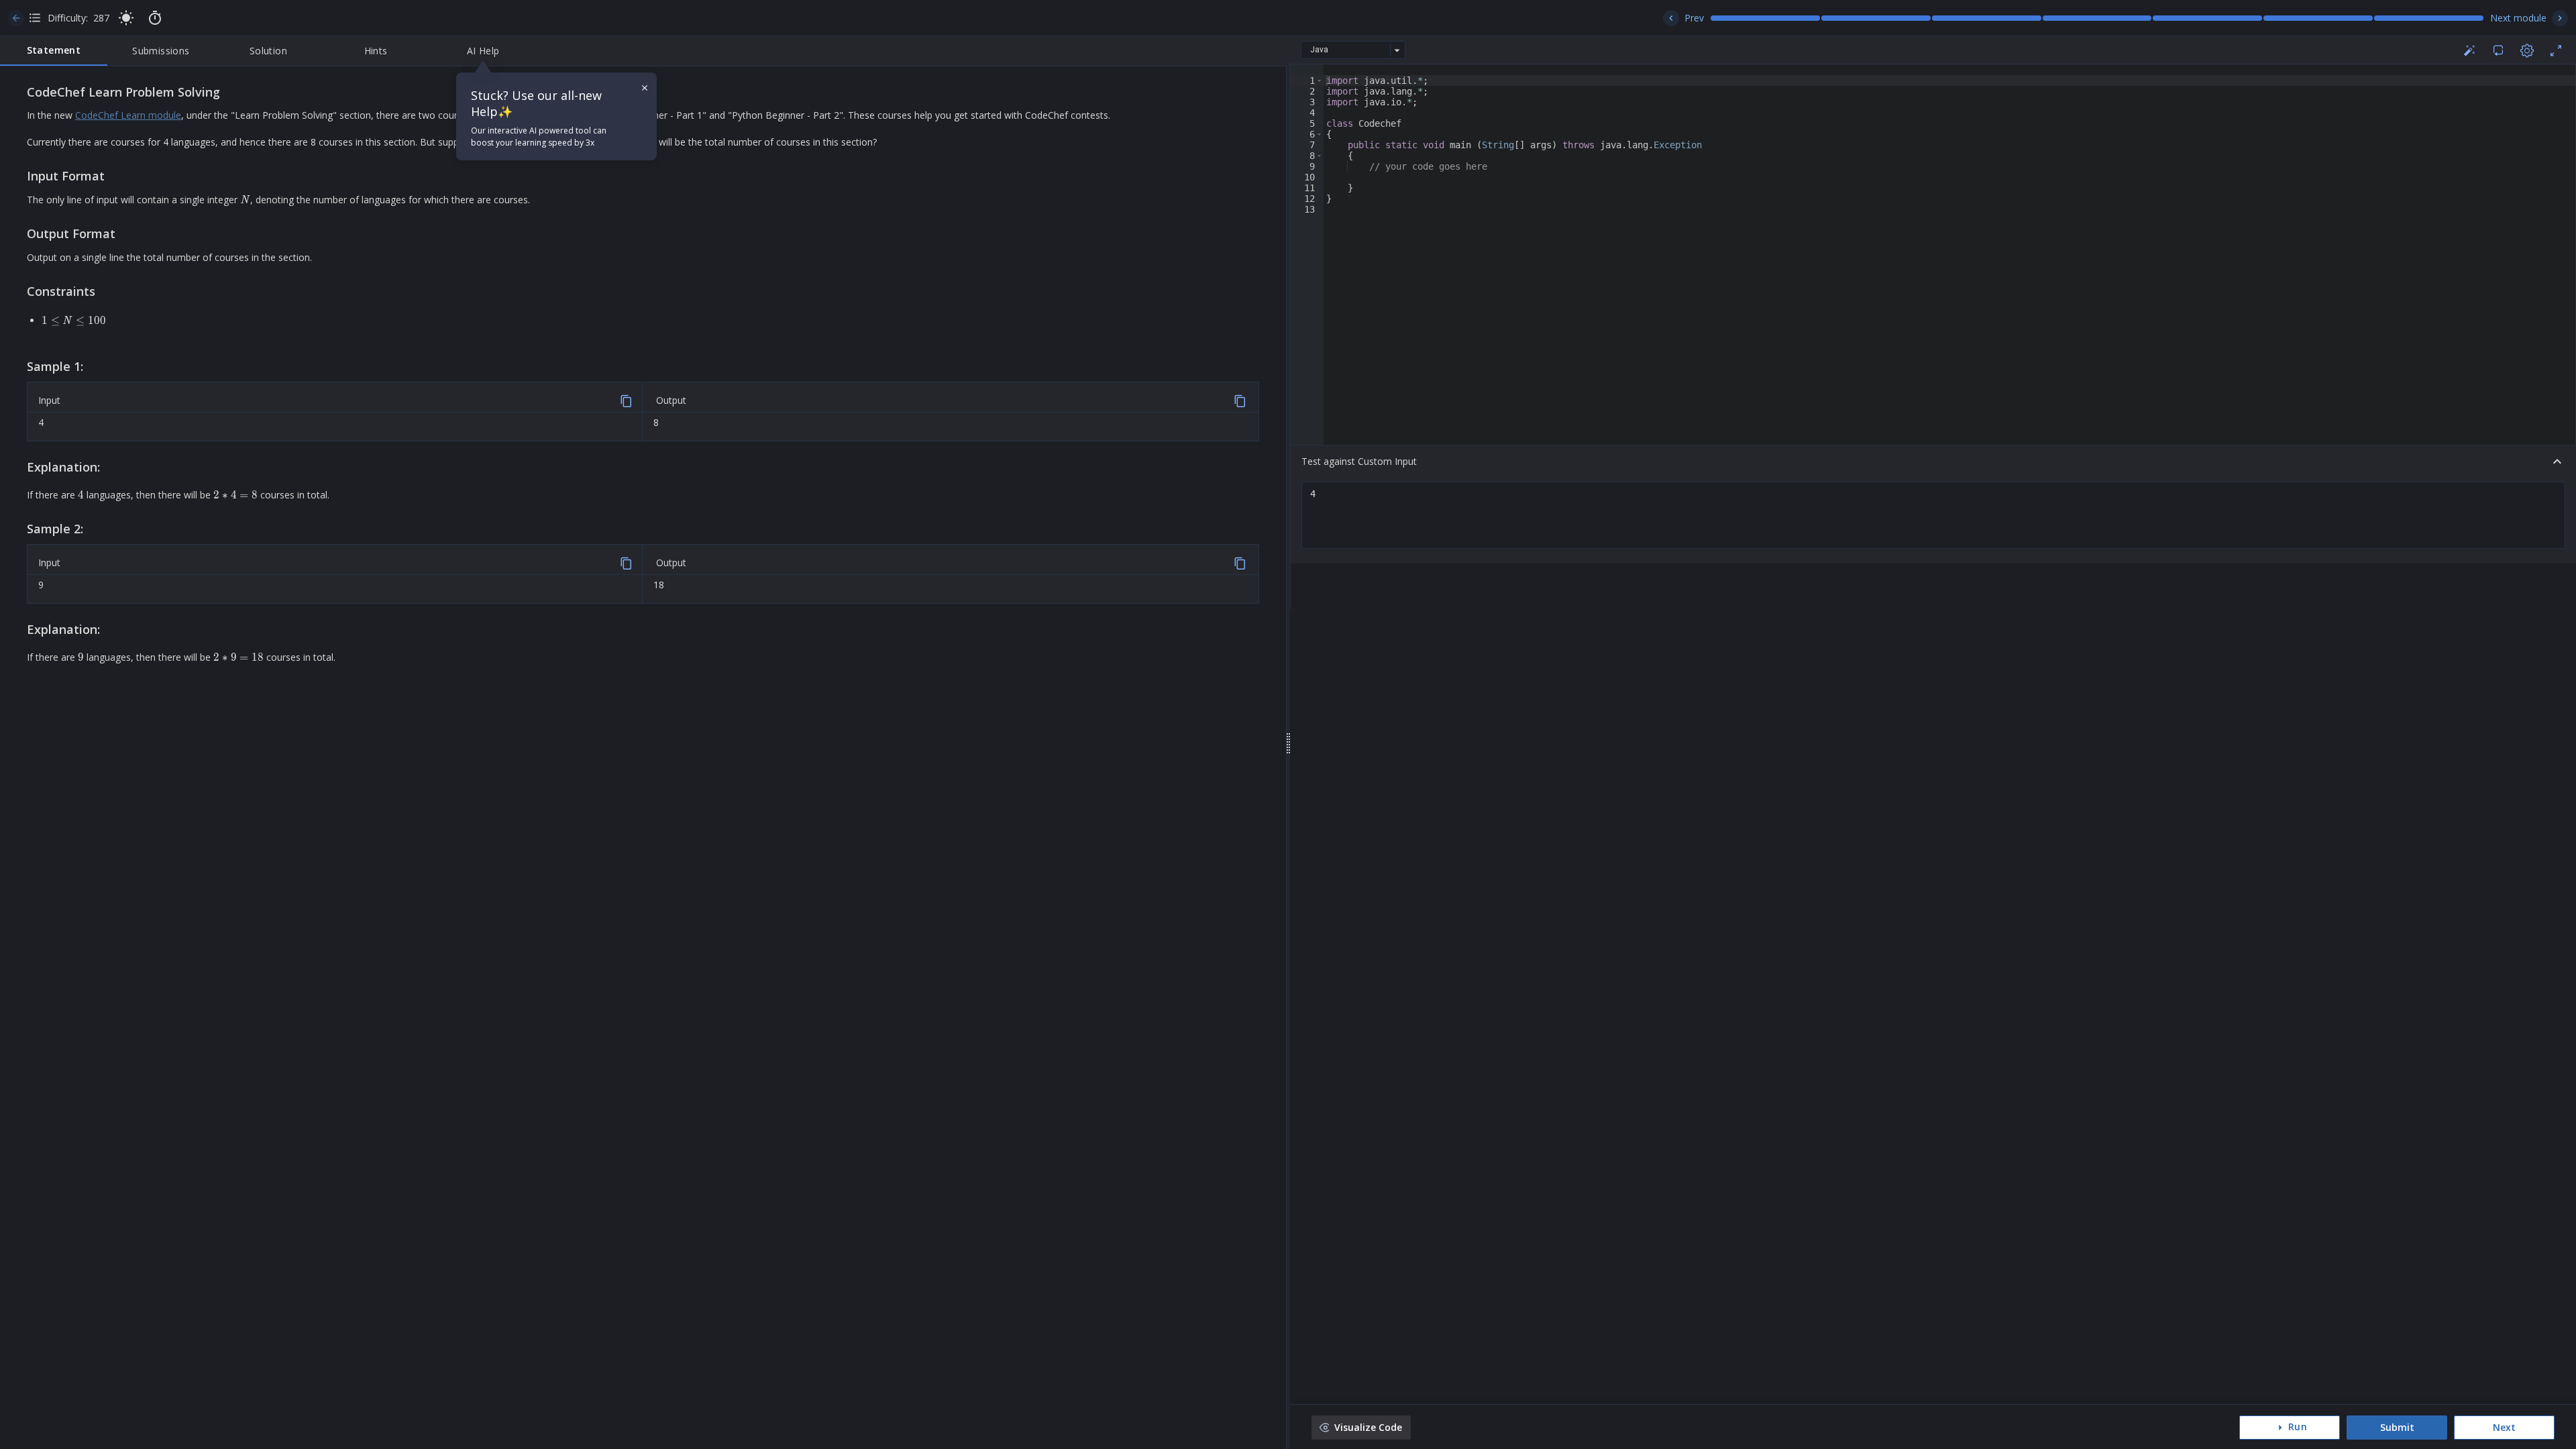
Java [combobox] (1319, 50)
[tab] (54, 51)
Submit (2397, 1427)
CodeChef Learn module (128, 115)
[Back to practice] (16, 18)
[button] (1319, 80)
